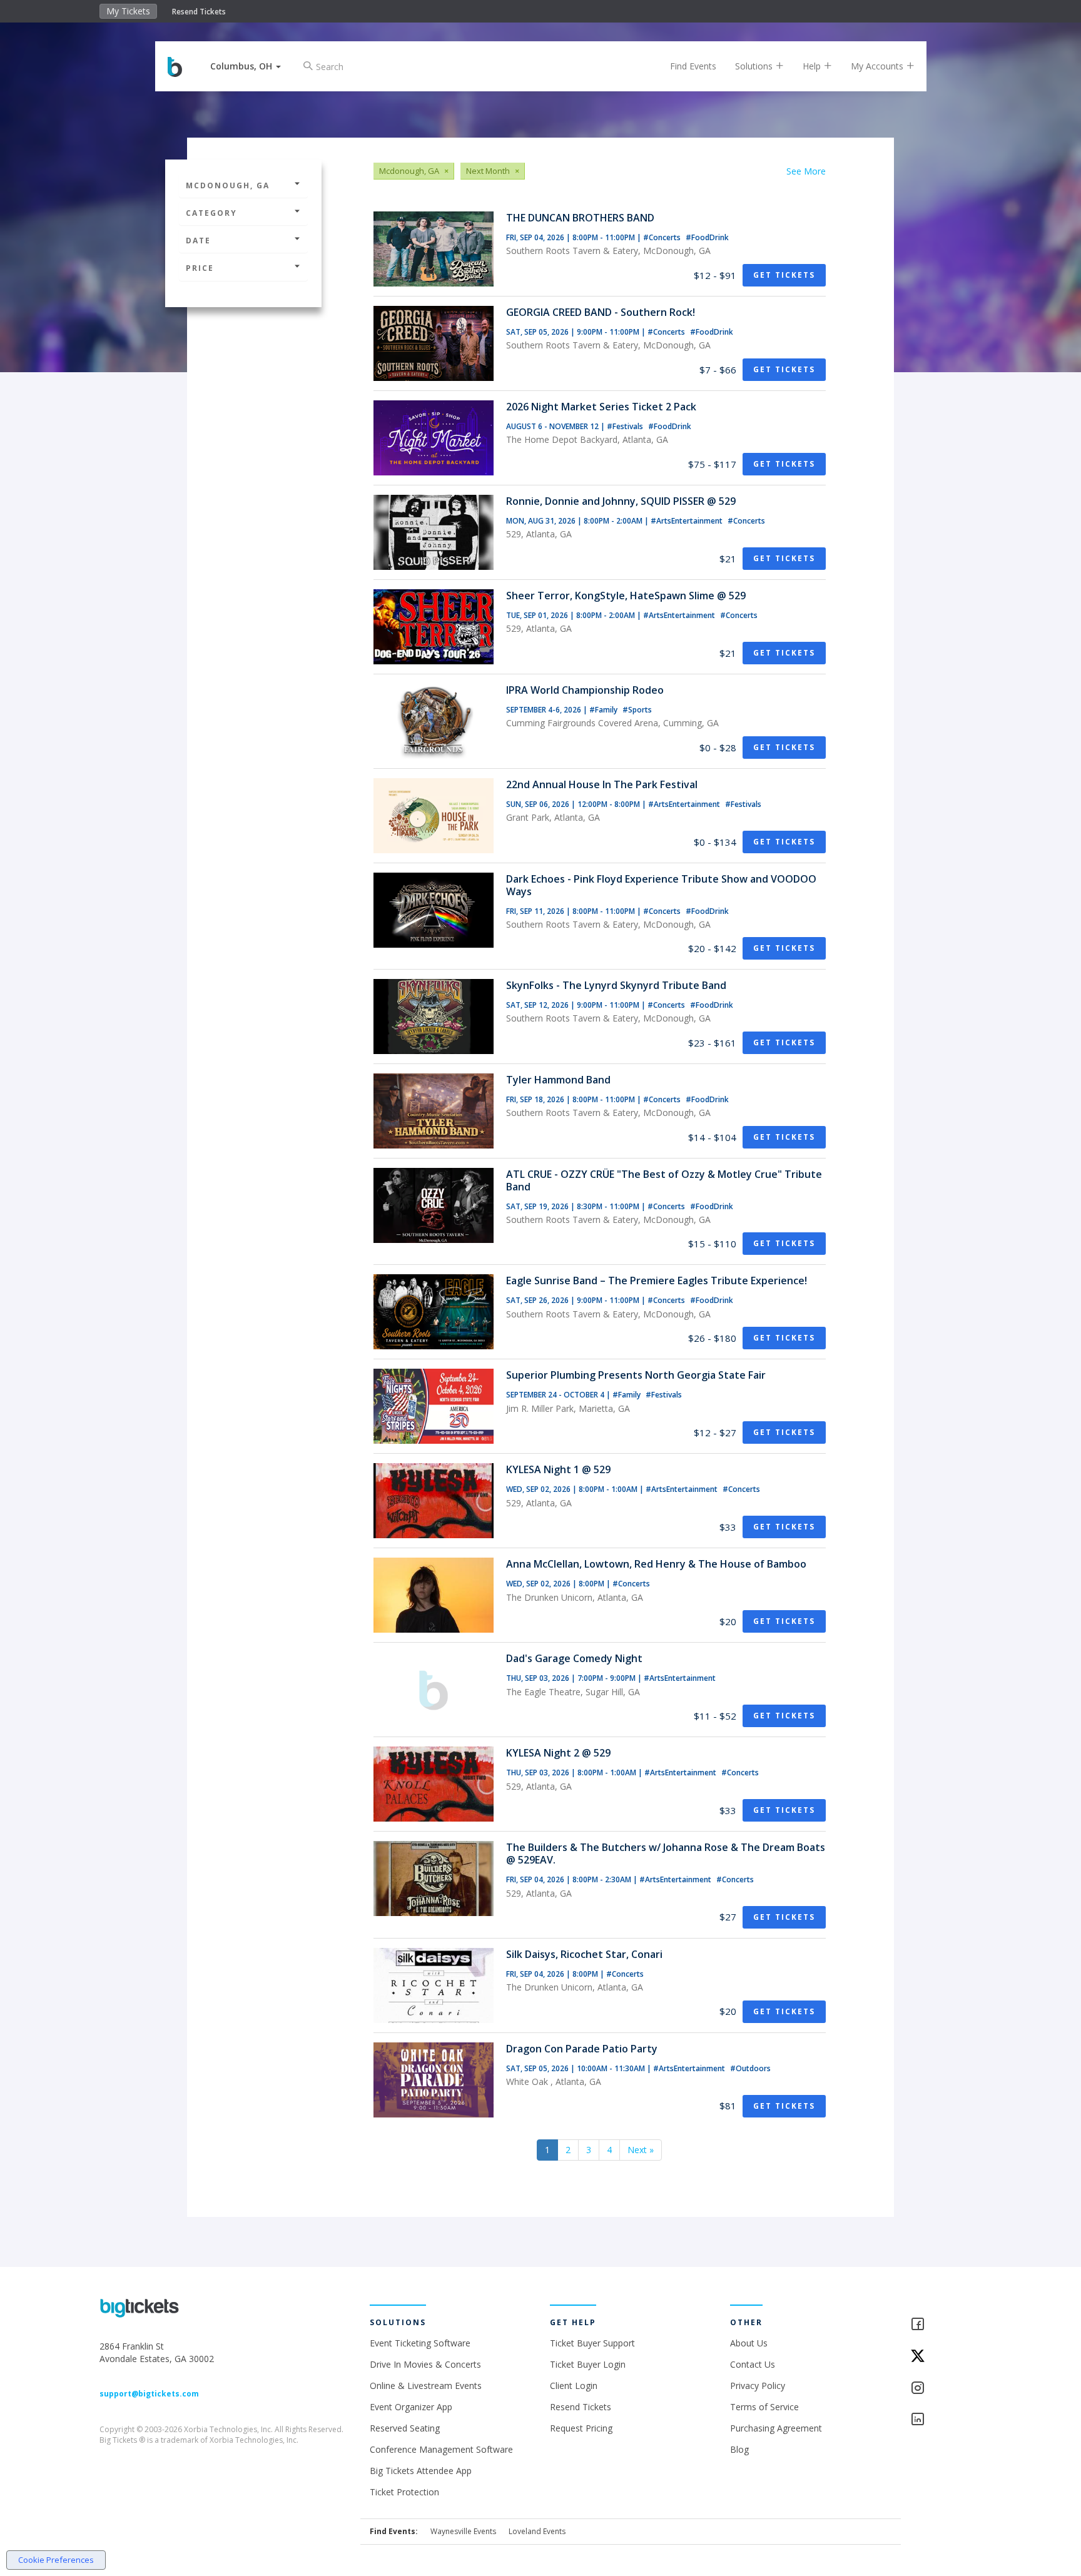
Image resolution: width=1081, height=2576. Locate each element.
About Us (749, 2343)
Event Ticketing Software (420, 2343)
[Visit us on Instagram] (946, 2389)
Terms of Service (764, 2407)
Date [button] (198, 241)
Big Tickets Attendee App (421, 2471)
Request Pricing (581, 2428)
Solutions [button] (755, 66)
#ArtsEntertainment (688, 521)
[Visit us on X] (946, 2357)
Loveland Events (537, 2531)
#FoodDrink (707, 237)
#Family (604, 710)
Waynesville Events (463, 2531)
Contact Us (753, 2364)
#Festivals (626, 426)
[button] (246, 66)
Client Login (574, 2386)
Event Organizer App (411, 2407)
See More (806, 171)
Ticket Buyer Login (588, 2364)
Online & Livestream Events (426, 2386)
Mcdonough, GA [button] (228, 185)
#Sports (637, 710)
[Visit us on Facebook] (946, 2325)
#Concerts (663, 237)
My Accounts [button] (878, 66)
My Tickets (128, 11)
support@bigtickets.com (149, 2394)
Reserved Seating (405, 2428)
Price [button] (200, 268)
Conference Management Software (441, 2449)
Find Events (693, 66)
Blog (739, 2449)
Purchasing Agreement (776, 2428)
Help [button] (813, 66)
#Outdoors (750, 2068)
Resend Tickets (199, 12)
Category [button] (211, 213)
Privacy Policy (758, 2386)
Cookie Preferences (56, 2560)
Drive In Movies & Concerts (425, 2364)
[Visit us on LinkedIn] (946, 2420)
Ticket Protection (404, 2492)
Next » (641, 2150)
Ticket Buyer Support (592, 2343)
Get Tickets (784, 275)
